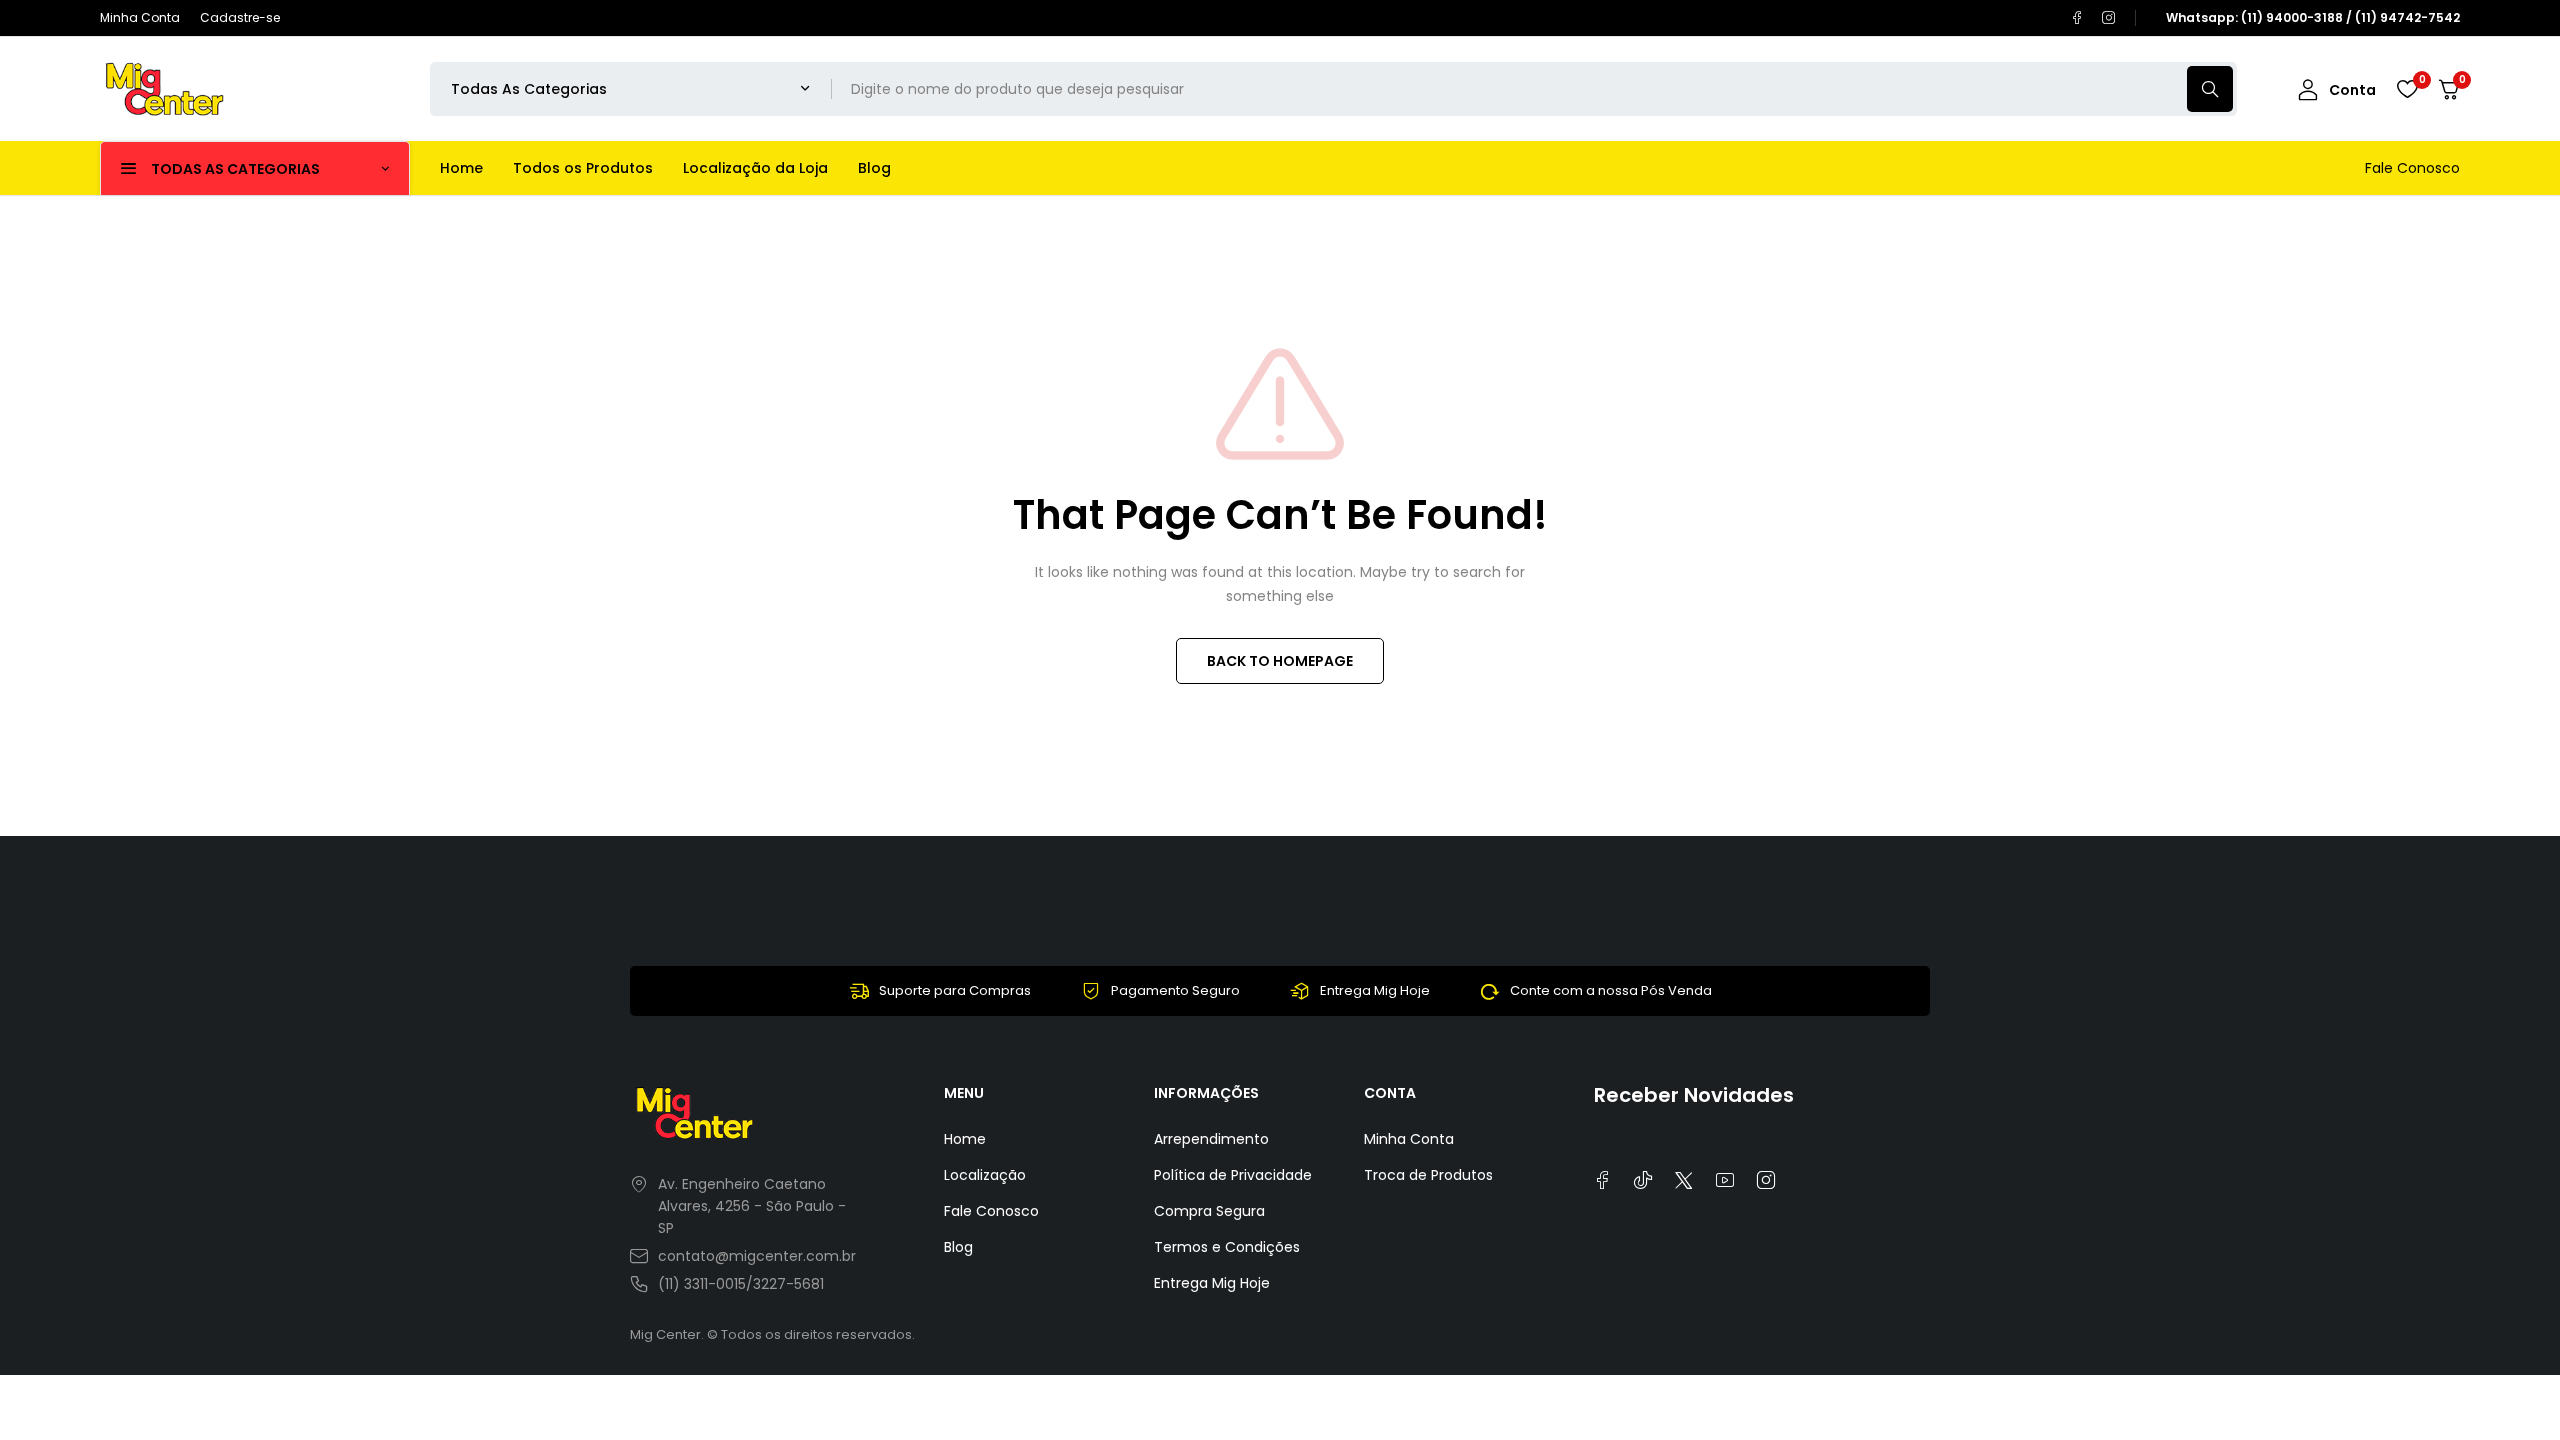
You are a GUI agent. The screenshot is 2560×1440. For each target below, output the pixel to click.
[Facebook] (2077, 18)
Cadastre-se (240, 17)
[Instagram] (2109, 18)
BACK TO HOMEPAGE (1280, 661)
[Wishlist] (2407, 89)
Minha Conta (140, 17)
